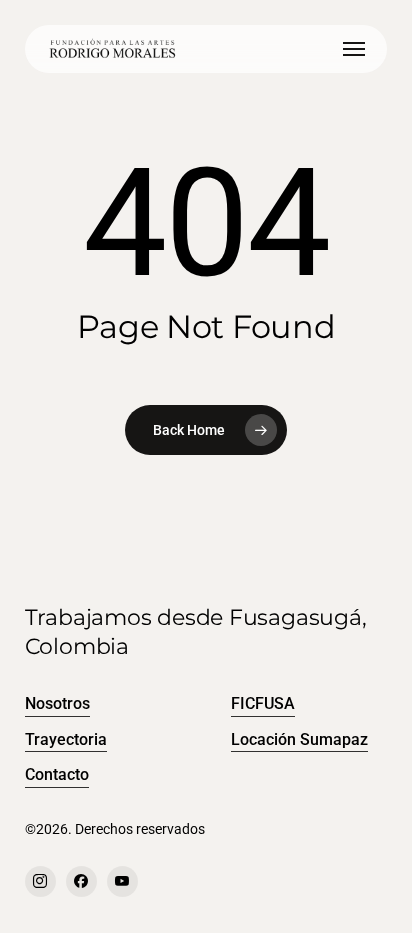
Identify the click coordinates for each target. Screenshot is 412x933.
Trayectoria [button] (66, 739)
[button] (354, 49)
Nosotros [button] (57, 703)
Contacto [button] (57, 774)
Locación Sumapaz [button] (299, 739)
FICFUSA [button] (263, 703)
